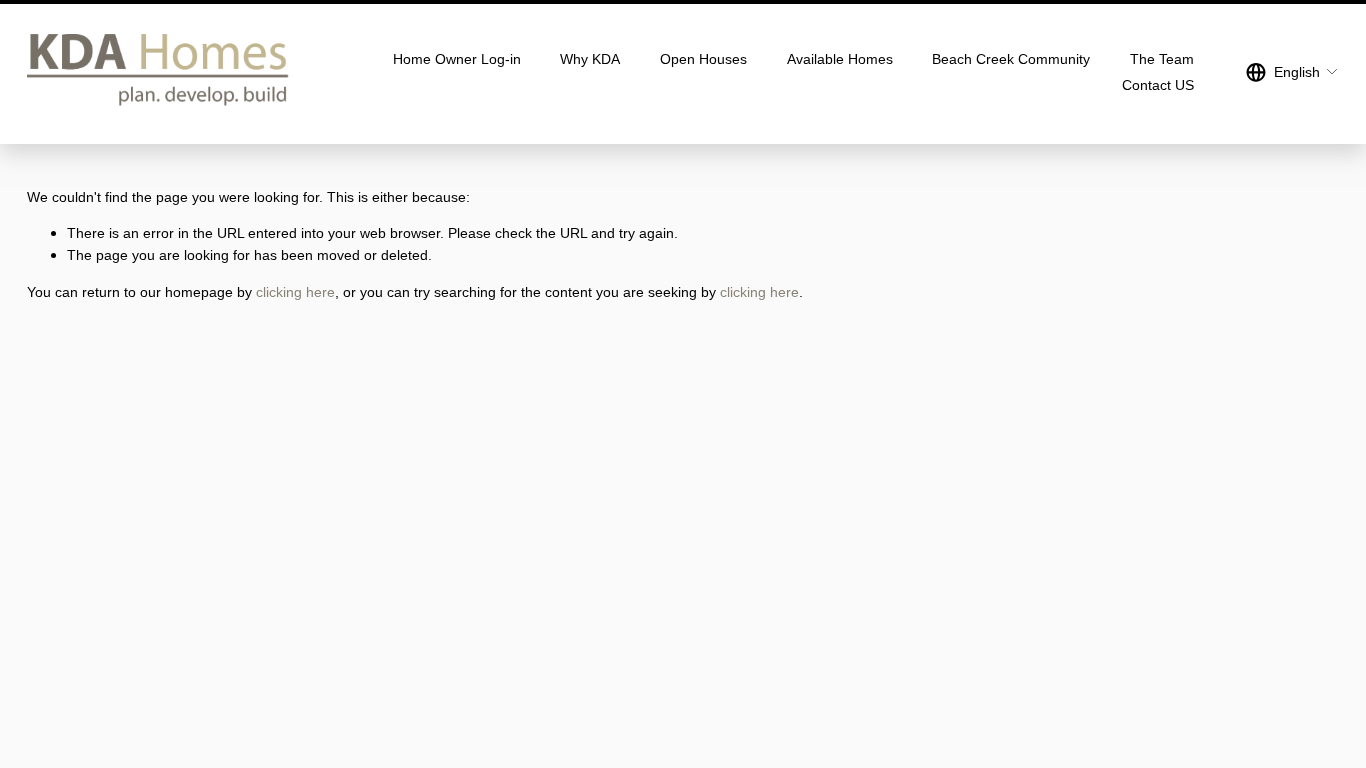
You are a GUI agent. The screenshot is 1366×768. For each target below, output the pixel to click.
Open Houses (703, 59)
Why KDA (590, 59)
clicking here (295, 292)
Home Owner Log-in (457, 59)
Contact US (1158, 85)
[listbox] (1292, 72)
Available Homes (840, 59)
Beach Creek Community (1011, 59)
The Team (1162, 59)
